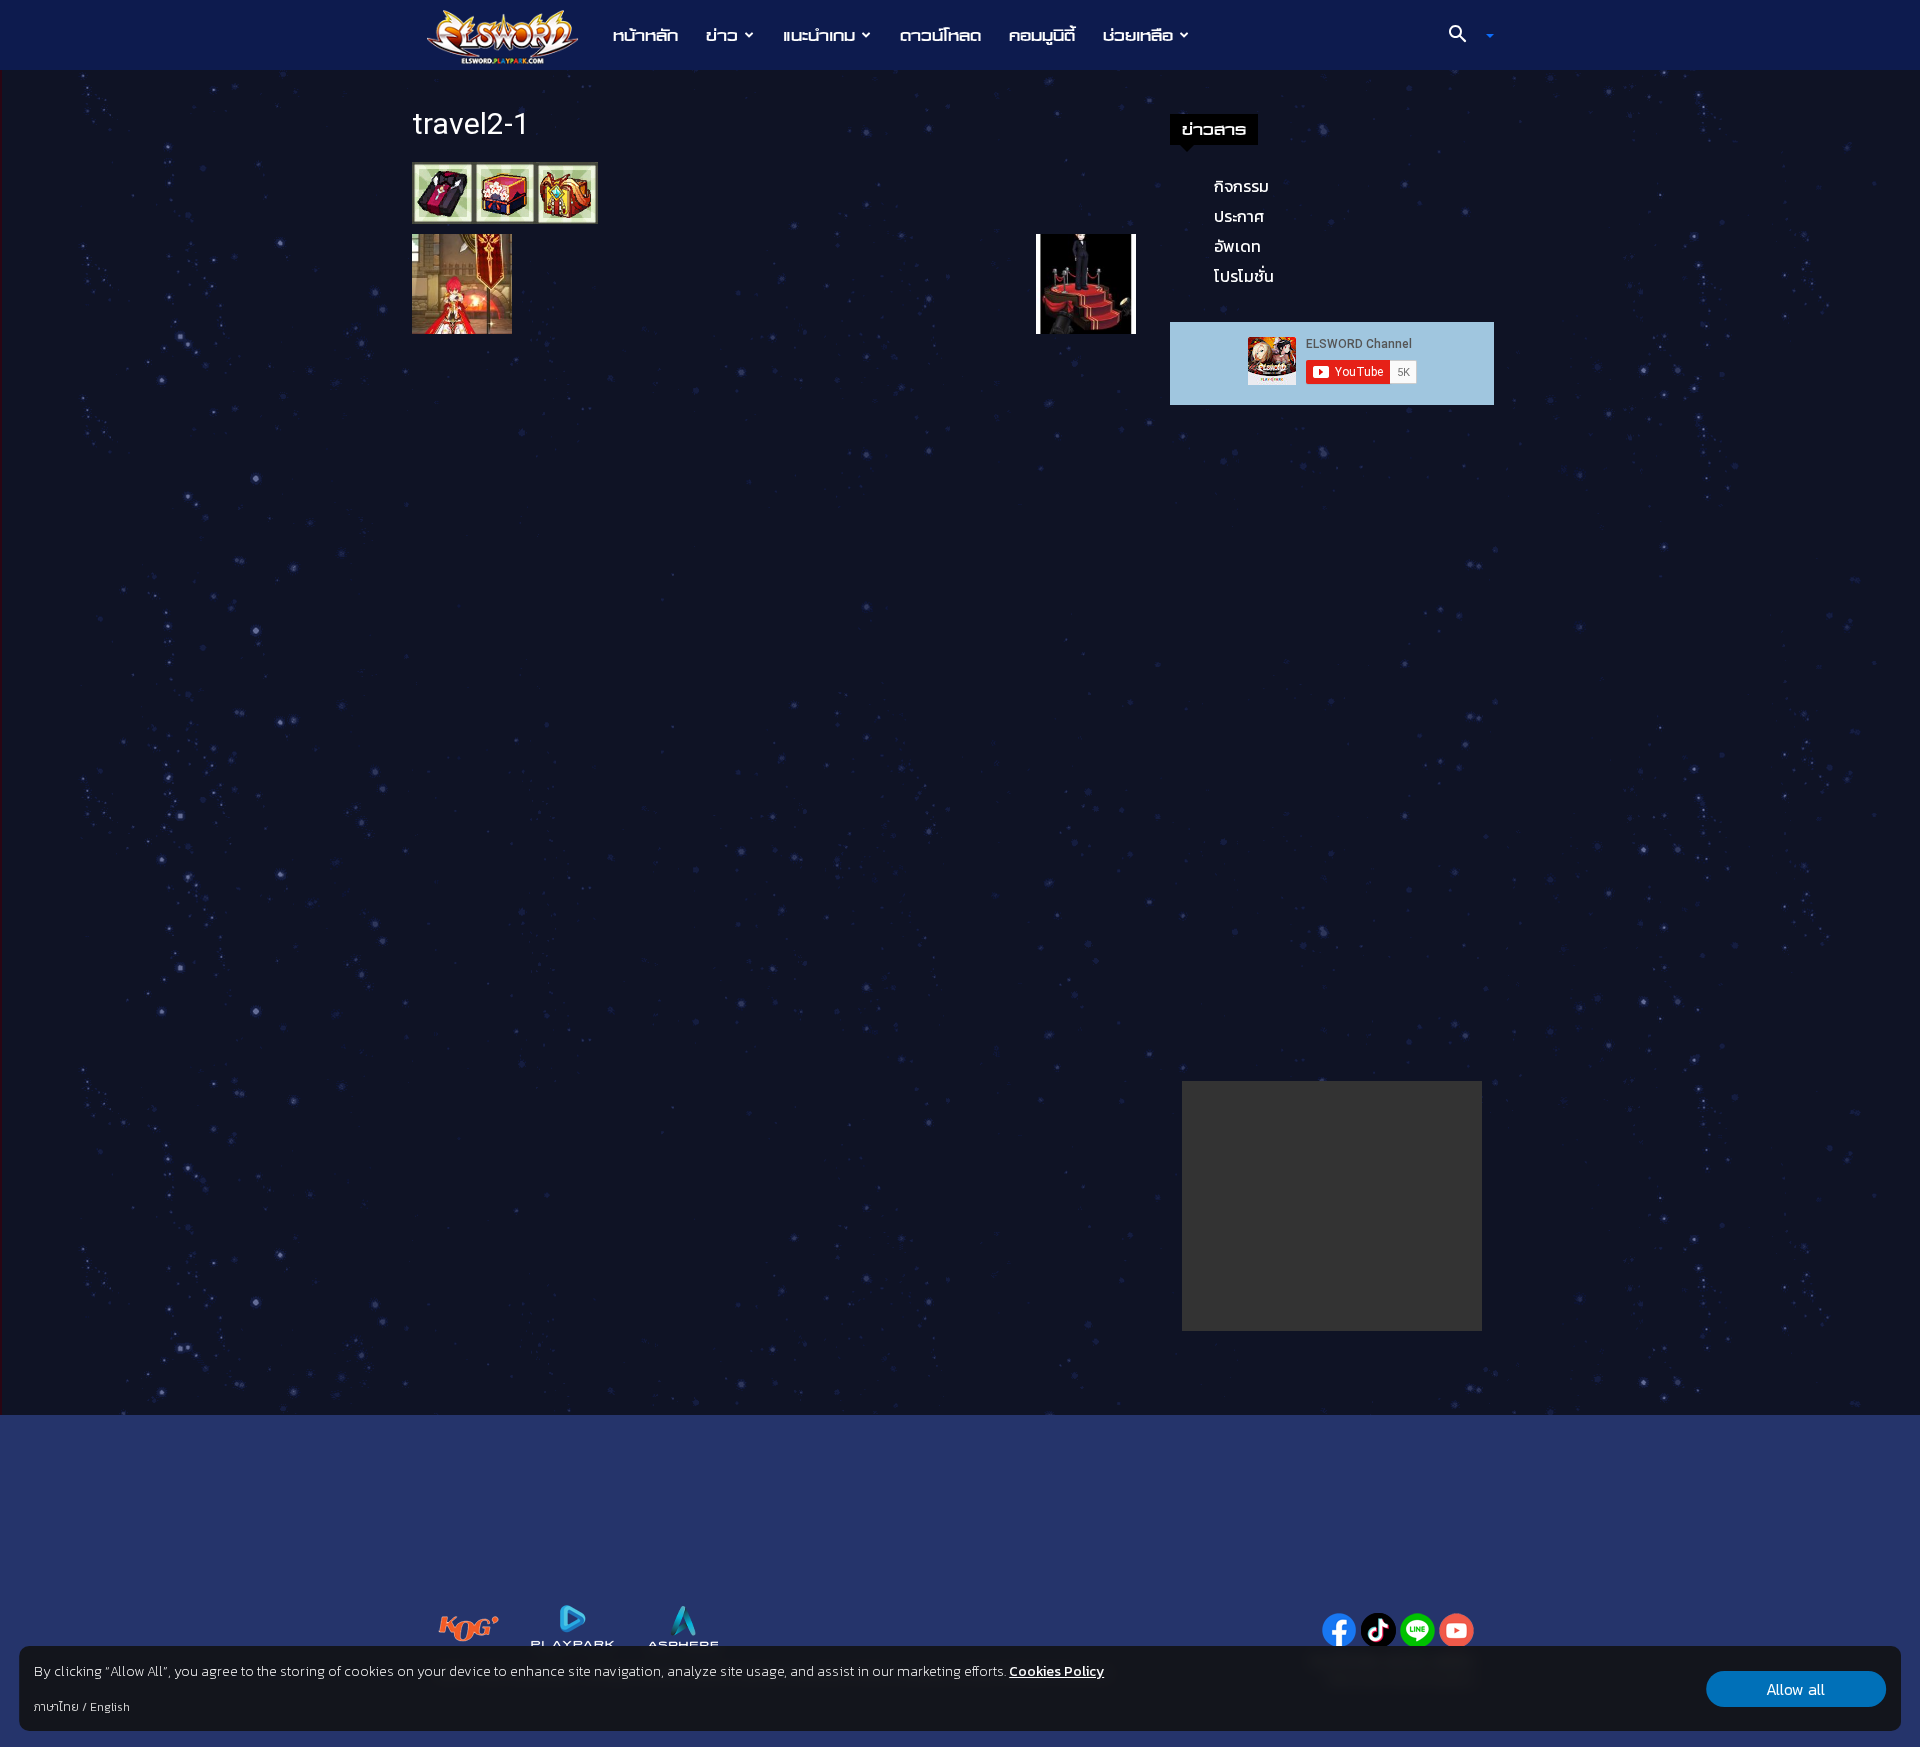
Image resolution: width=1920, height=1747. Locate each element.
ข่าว (722, 35)
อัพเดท (1237, 246)
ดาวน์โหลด (940, 35)
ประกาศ (1239, 216)
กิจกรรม (1241, 186)
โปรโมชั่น (1244, 276)
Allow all (1795, 1689)
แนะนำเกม (819, 35)
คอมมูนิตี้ (1042, 35)
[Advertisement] (1332, 1206)
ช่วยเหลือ (1138, 35)
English (110, 1707)
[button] (1464, 36)
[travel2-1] (505, 191)
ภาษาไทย (56, 1707)
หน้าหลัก (645, 35)
